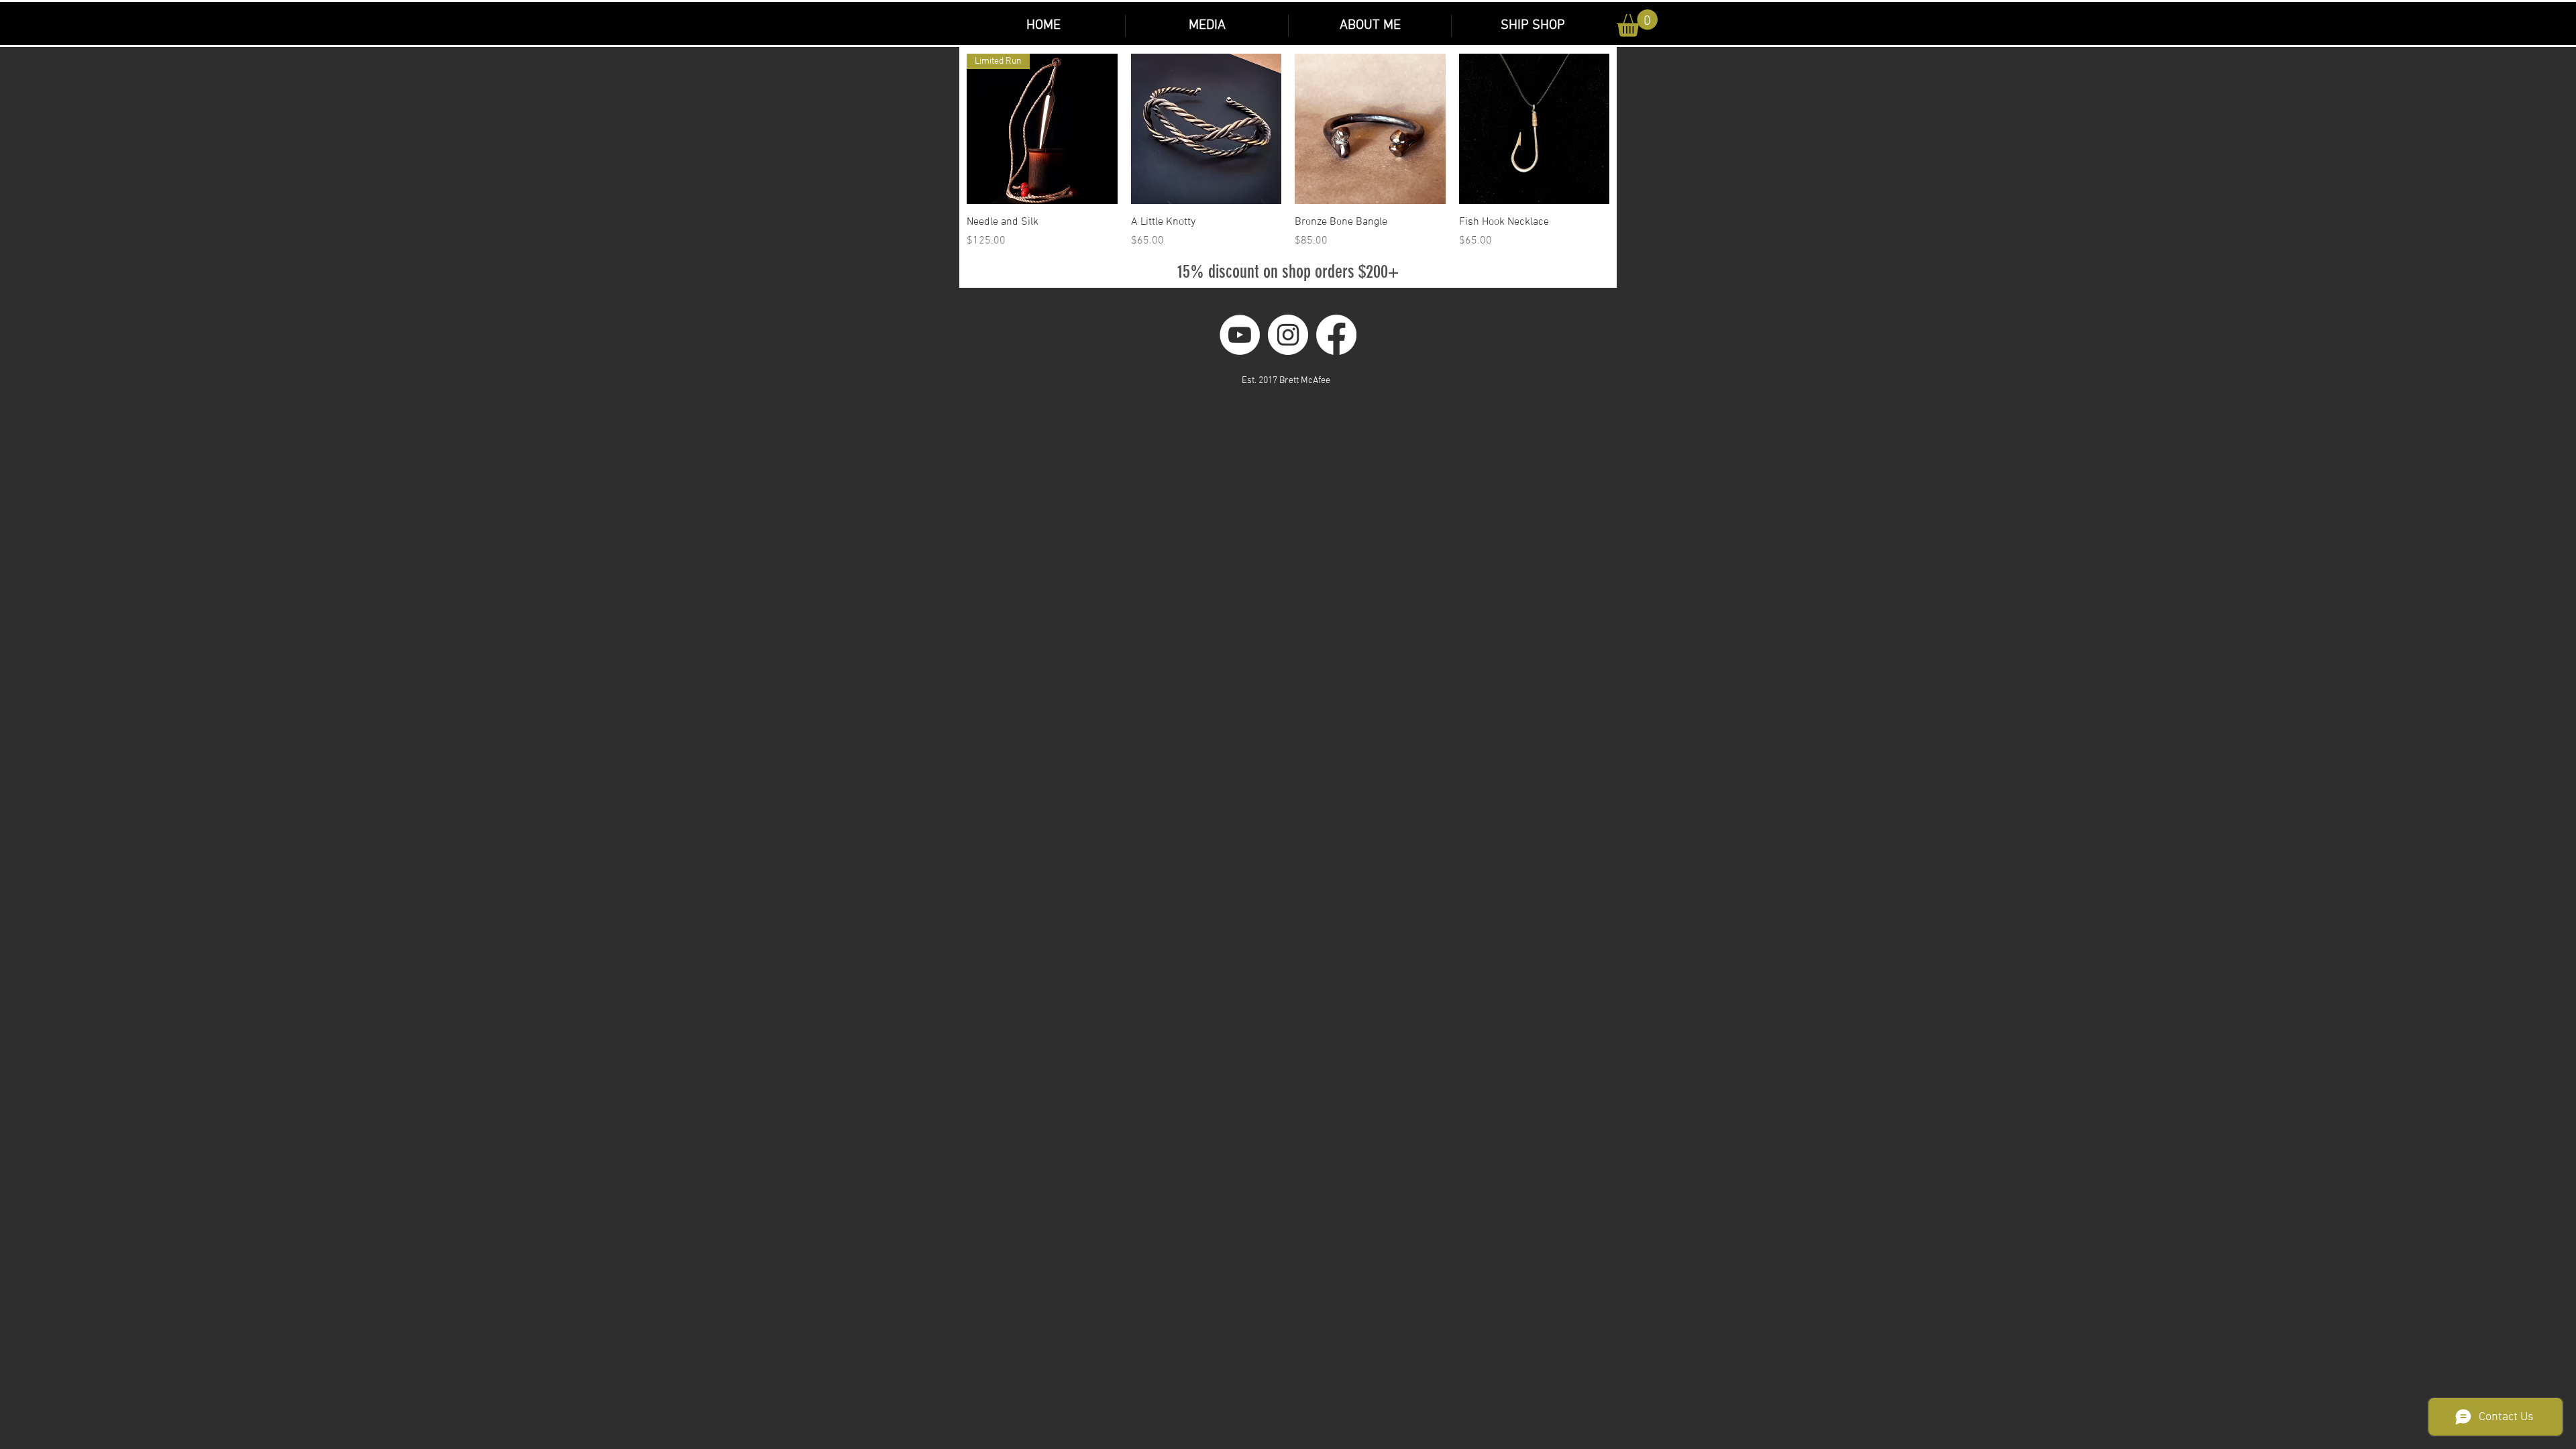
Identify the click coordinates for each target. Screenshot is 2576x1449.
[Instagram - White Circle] (1288, 335)
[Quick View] (1206, 129)
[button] (1532, 26)
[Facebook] (1336, 335)
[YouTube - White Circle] (1240, 335)
